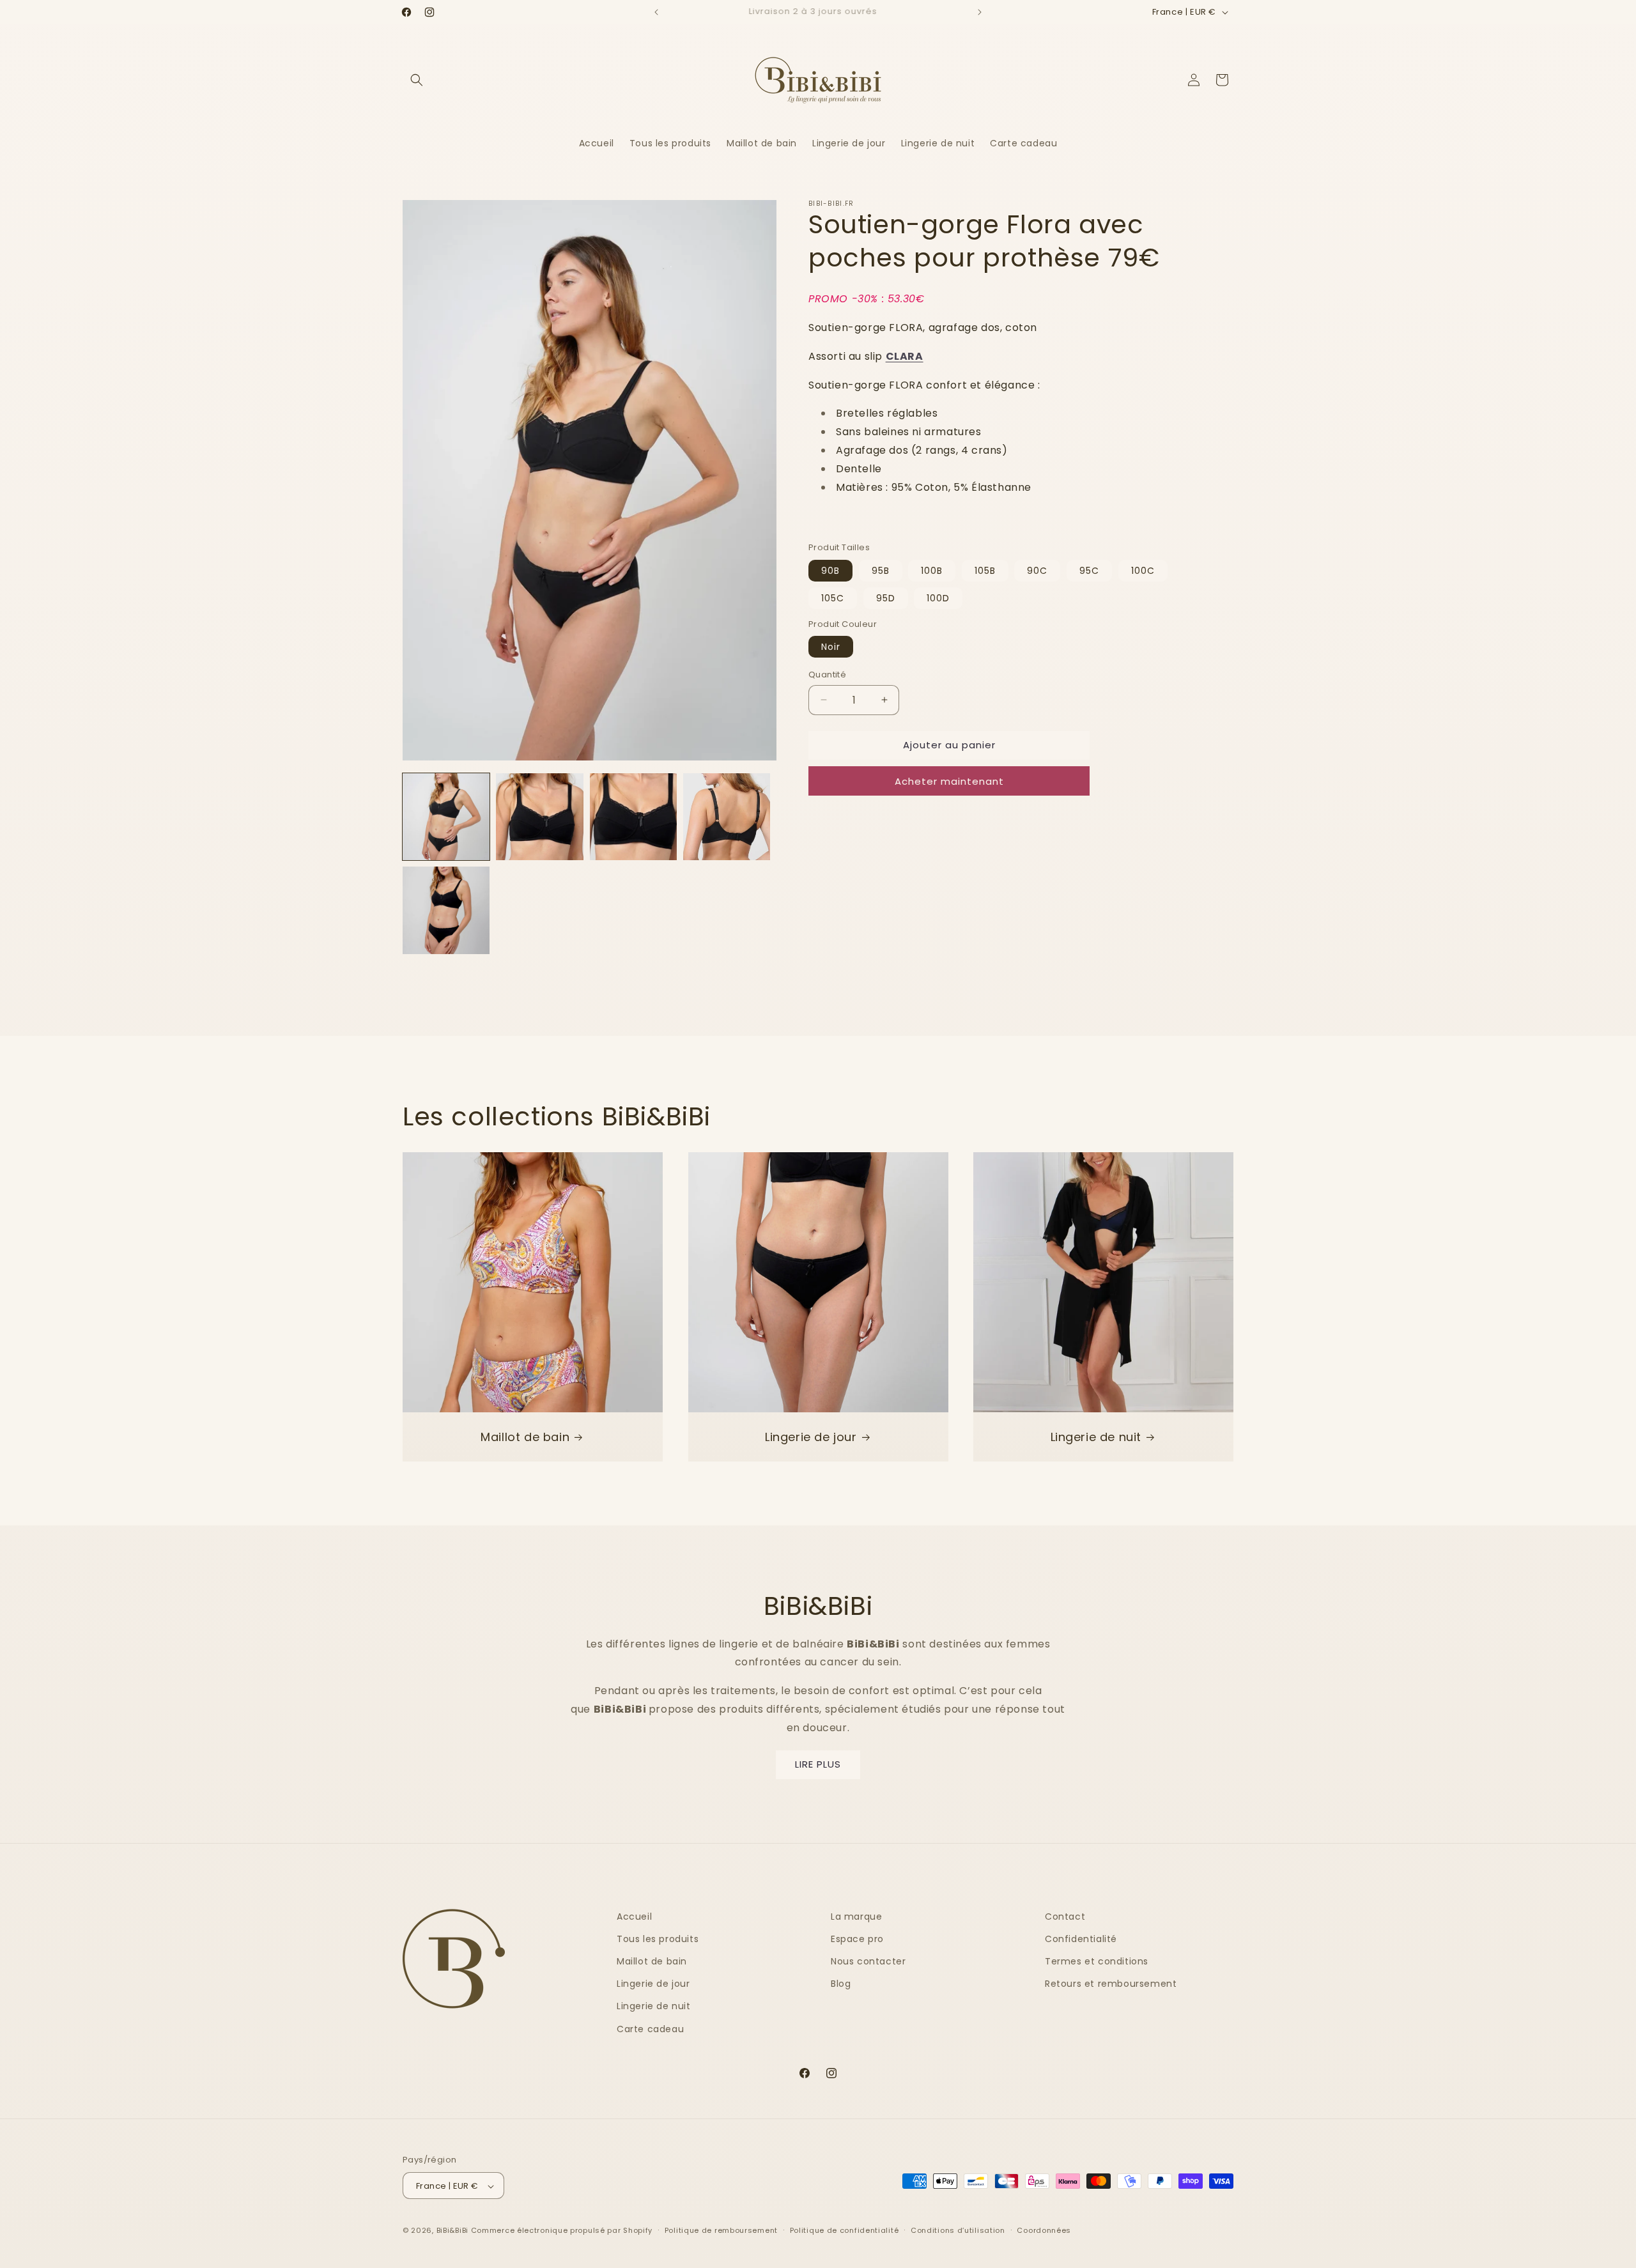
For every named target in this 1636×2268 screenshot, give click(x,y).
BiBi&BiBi (452, 2231)
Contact (1065, 1917)
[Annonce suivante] (980, 12)
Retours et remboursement (1111, 1984)
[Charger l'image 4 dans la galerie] (727, 817)
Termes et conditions (1097, 1961)
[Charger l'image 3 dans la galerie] (633, 817)
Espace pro (857, 1939)
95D (886, 598)
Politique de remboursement (721, 2230)
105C (833, 598)
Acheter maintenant (949, 781)
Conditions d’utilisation (958, 2230)
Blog (841, 1984)
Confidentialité (1081, 1939)
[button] (417, 80)
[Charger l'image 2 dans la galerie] (539, 817)
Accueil (634, 1917)
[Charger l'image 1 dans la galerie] (446, 817)
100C (1143, 570)
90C (1037, 570)
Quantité (827, 675)
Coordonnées (1044, 2230)
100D (938, 598)
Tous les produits (658, 1939)
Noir (831, 647)
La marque (856, 1917)
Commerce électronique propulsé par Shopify (562, 2231)
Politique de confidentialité (845, 2230)
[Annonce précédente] (656, 12)
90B (830, 570)
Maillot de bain (525, 1436)
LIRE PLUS (818, 1764)
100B (932, 570)
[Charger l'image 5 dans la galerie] (446, 910)
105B (985, 570)
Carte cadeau (650, 2029)
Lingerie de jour (811, 1436)
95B (881, 570)
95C (1089, 570)
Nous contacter (868, 1961)
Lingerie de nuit (1096, 1436)
